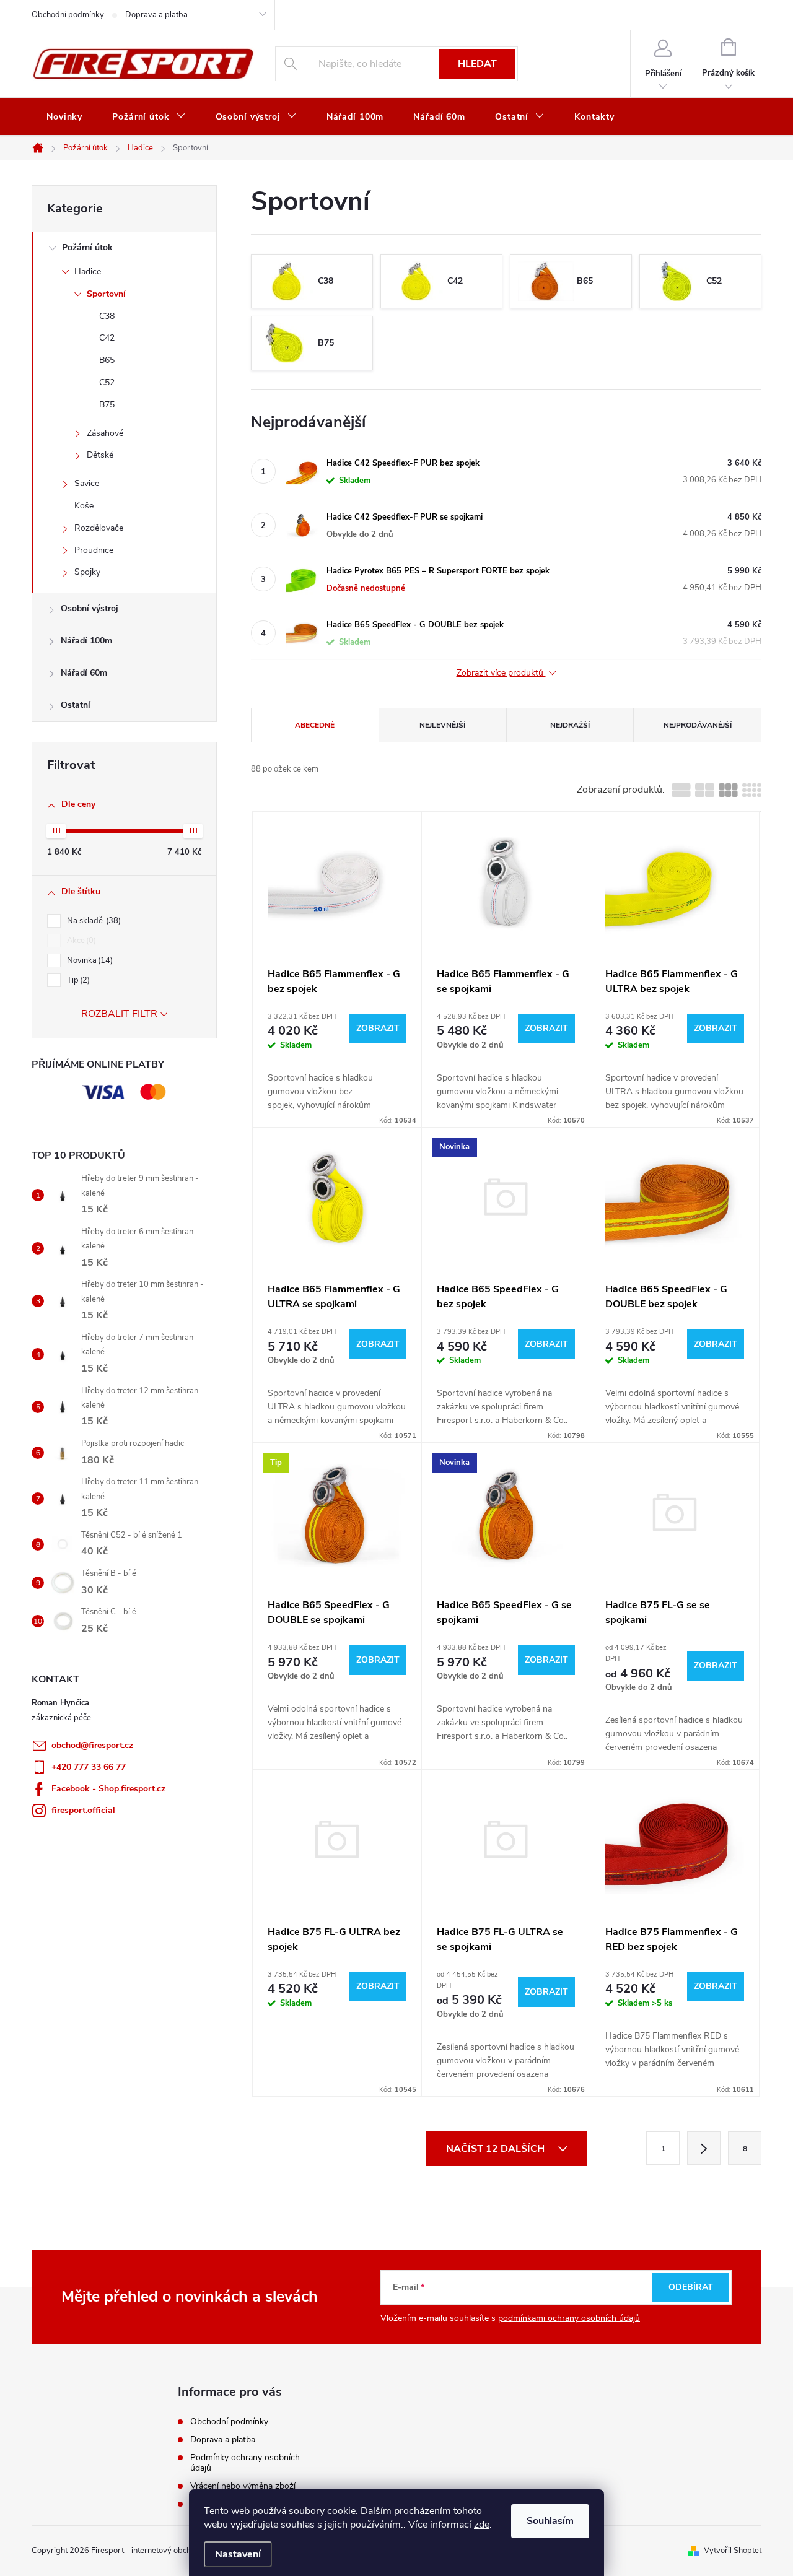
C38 (107, 316)
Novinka (89, 960)
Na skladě (93, 921)
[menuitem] (64, 117)
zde (482, 2525)
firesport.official (83, 1810)
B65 (107, 360)
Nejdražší (570, 725)
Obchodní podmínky (68, 15)
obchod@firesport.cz (92, 1745)
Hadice (88, 272)
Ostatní (76, 705)
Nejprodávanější (698, 725)
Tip (77, 980)
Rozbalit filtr (119, 1014)
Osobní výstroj (90, 608)
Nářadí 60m (84, 673)
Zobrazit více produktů (501, 673)
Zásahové (105, 433)
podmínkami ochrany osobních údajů (569, 2318)
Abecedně (315, 725)
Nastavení (238, 2554)
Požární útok (87, 247)
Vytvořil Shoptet (733, 2551)
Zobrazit (378, 1028)
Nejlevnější (442, 725)
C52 (107, 382)
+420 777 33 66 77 (89, 1767)
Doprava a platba (156, 15)
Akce (80, 941)
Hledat (477, 64)
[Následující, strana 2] (704, 2148)
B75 (107, 405)
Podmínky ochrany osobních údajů (245, 2463)
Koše (84, 506)
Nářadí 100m (86, 641)
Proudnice (94, 550)
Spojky (87, 572)
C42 (107, 338)
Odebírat (691, 2287)
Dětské (100, 455)
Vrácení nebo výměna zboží (243, 2486)
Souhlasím (550, 2521)
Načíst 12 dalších (497, 2149)
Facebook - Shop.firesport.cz (108, 1789)
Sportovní (106, 294)
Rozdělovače (99, 528)
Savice (87, 483)
